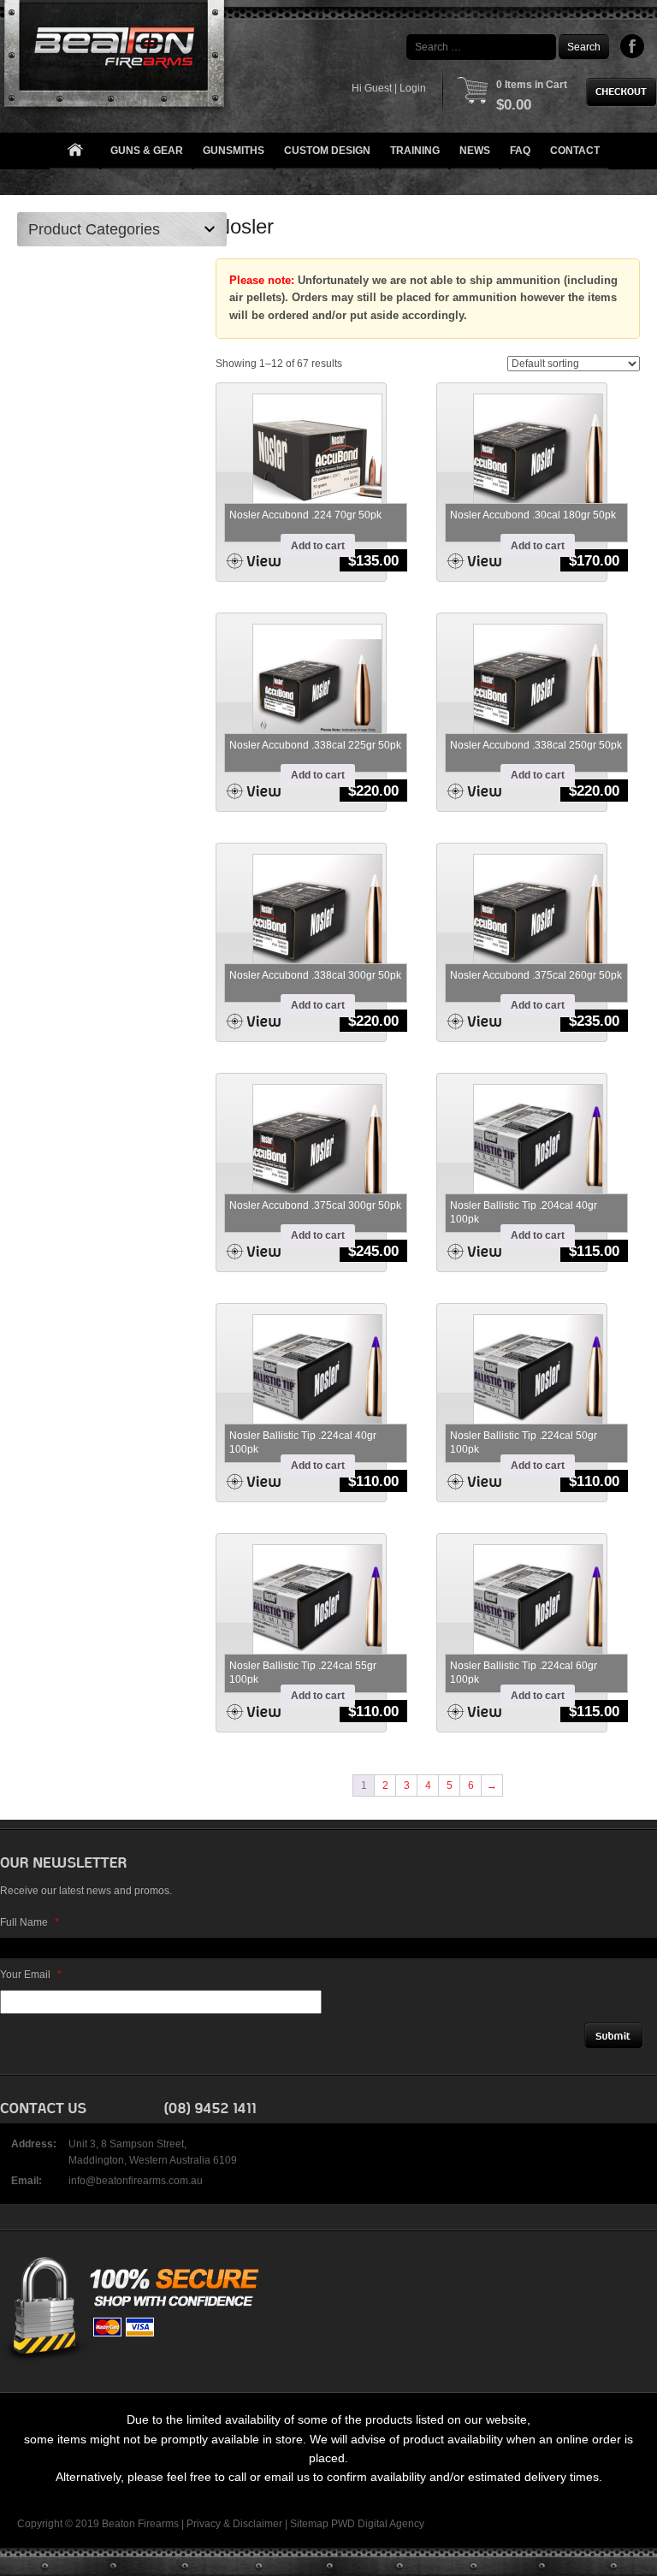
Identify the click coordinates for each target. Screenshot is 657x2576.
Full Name (30, 1922)
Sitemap (309, 2524)
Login (413, 88)
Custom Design (327, 151)
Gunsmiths (234, 151)
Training (415, 151)
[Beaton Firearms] (116, 58)
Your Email (31, 1975)
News (475, 151)
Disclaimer (257, 2524)
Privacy (204, 2524)
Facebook (633, 46)
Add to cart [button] (318, 546)
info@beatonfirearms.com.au (136, 2181)
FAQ (520, 151)
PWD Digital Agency (378, 2524)
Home (74, 151)
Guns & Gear (147, 151)
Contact (575, 151)
